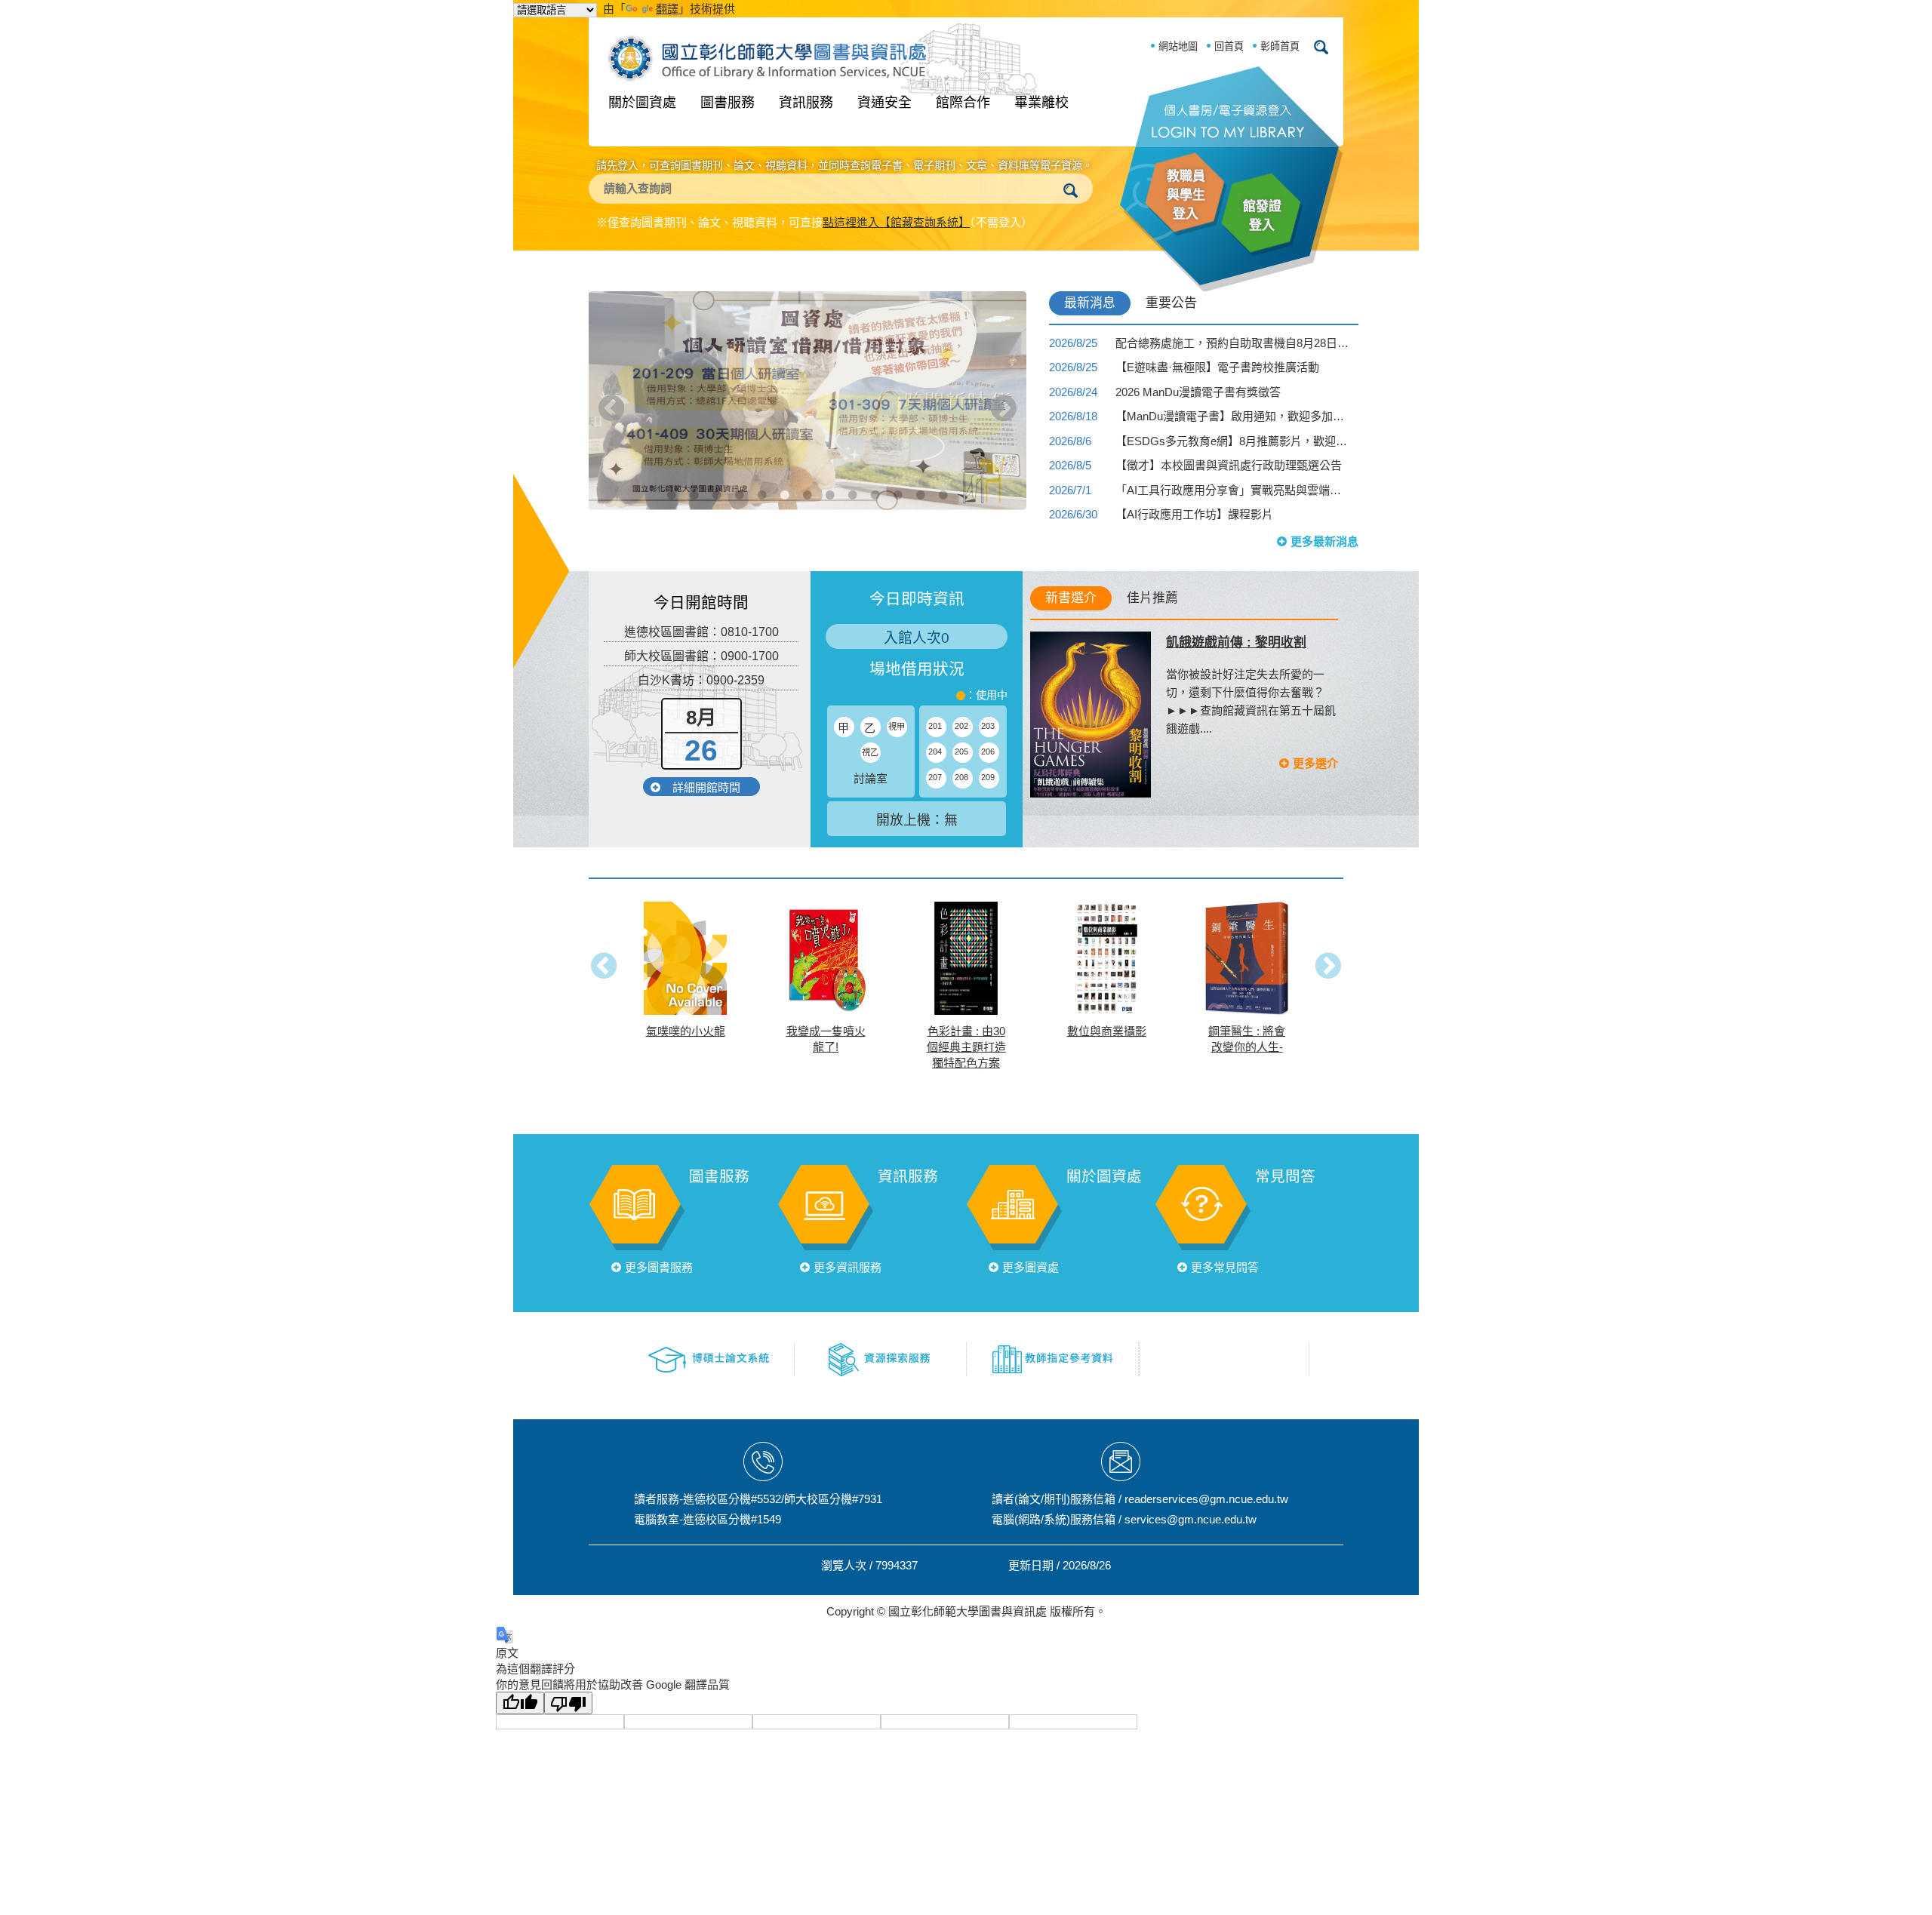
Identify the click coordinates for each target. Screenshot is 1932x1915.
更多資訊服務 (848, 1267)
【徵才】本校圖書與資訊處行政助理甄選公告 (1229, 465)
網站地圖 (1178, 46)
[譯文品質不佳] (568, 1703)
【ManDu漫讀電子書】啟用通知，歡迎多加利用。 (1232, 416)
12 (921, 472)
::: (518, 275)
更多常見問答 (1225, 1267)
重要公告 (1171, 303)
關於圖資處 (642, 103)
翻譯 (667, 9)
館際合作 (963, 103)
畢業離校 (1041, 103)
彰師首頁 (1280, 46)
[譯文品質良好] (520, 1703)
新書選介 (1071, 598)
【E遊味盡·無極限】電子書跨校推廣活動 (1217, 367)
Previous (611, 408)
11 (898, 472)
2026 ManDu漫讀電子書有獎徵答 (1198, 392)
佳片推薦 (1152, 598)
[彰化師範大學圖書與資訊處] (771, 55)
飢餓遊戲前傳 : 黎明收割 (1236, 642)
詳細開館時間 (706, 787)
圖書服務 (728, 103)
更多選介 (1315, 763)
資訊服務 (806, 103)
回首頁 (1229, 46)
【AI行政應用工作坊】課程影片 (1194, 514)
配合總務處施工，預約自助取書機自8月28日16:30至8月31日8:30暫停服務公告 (1232, 343)
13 (943, 472)
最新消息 (1090, 303)
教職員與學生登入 (1186, 195)
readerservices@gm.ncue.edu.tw (1206, 1499)
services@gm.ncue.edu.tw (1191, 1519)
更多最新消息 (1324, 541)
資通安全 (884, 103)
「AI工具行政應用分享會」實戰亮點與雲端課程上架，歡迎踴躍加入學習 (1232, 490)
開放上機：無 (917, 820)
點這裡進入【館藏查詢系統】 (896, 222)
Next (1004, 408)
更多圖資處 (1031, 1267)
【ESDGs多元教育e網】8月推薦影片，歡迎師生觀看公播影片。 (1232, 441)
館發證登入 (1262, 216)
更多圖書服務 (659, 1267)
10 (875, 472)
